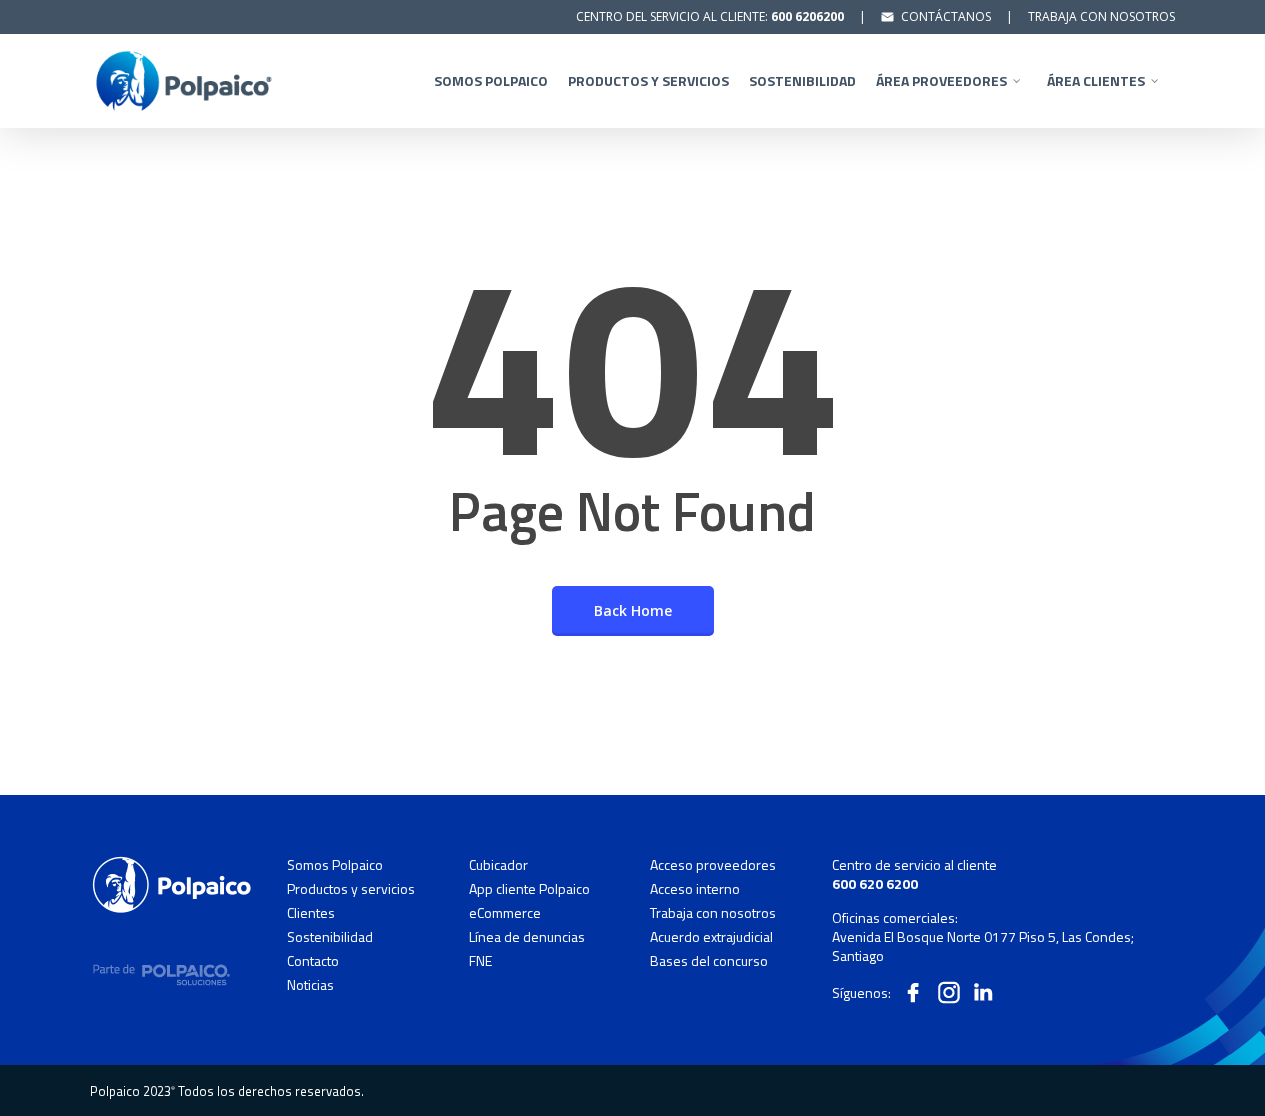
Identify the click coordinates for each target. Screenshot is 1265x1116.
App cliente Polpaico (529, 889)
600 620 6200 (875, 883)
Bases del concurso (709, 960)
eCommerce (505, 913)
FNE (480, 960)
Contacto (313, 961)
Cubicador (498, 865)
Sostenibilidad (330, 937)
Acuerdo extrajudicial (711, 937)
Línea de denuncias (527, 937)
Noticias (310, 984)
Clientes (311, 913)
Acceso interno (695, 889)
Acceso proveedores (713, 865)
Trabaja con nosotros (713, 913)
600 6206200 (807, 16)
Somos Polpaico (335, 865)
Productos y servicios (351, 889)
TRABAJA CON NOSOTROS (1101, 16)
